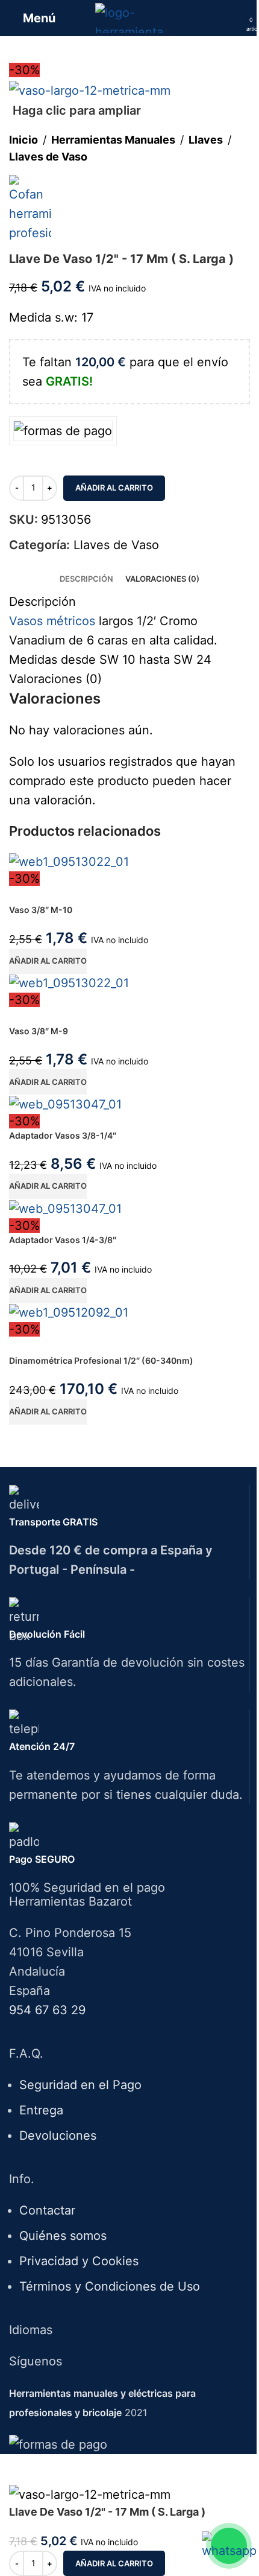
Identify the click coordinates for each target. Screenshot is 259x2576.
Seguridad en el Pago (80, 2085)
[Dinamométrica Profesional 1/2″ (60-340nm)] (69, 1312)
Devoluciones (58, 2136)
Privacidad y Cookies (79, 2261)
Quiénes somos (63, 2236)
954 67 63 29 (47, 2010)
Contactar (47, 2210)
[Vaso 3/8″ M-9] (69, 982)
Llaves (206, 140)
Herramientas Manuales (113, 140)
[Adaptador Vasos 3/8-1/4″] (65, 1103)
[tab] (86, 579)
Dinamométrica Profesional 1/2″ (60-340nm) (101, 1360)
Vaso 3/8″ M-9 (39, 1031)
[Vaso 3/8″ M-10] (69, 861)
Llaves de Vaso (48, 157)
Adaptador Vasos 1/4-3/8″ (63, 1240)
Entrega (41, 2110)
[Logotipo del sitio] (130, 17)
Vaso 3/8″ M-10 (41, 910)
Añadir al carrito (114, 488)
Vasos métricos (52, 621)
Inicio (23, 140)
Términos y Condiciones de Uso (110, 2286)
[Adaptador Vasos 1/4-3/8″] (65, 1207)
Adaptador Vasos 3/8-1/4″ (63, 1135)
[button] (48, 961)
